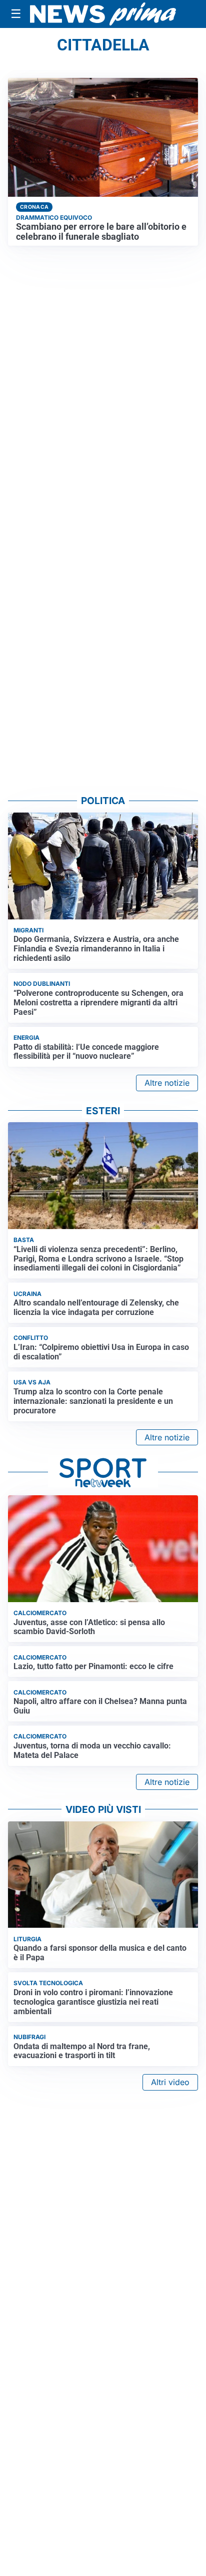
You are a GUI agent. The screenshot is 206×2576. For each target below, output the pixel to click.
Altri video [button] (170, 2082)
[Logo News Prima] (103, 14)
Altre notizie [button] (167, 1083)
